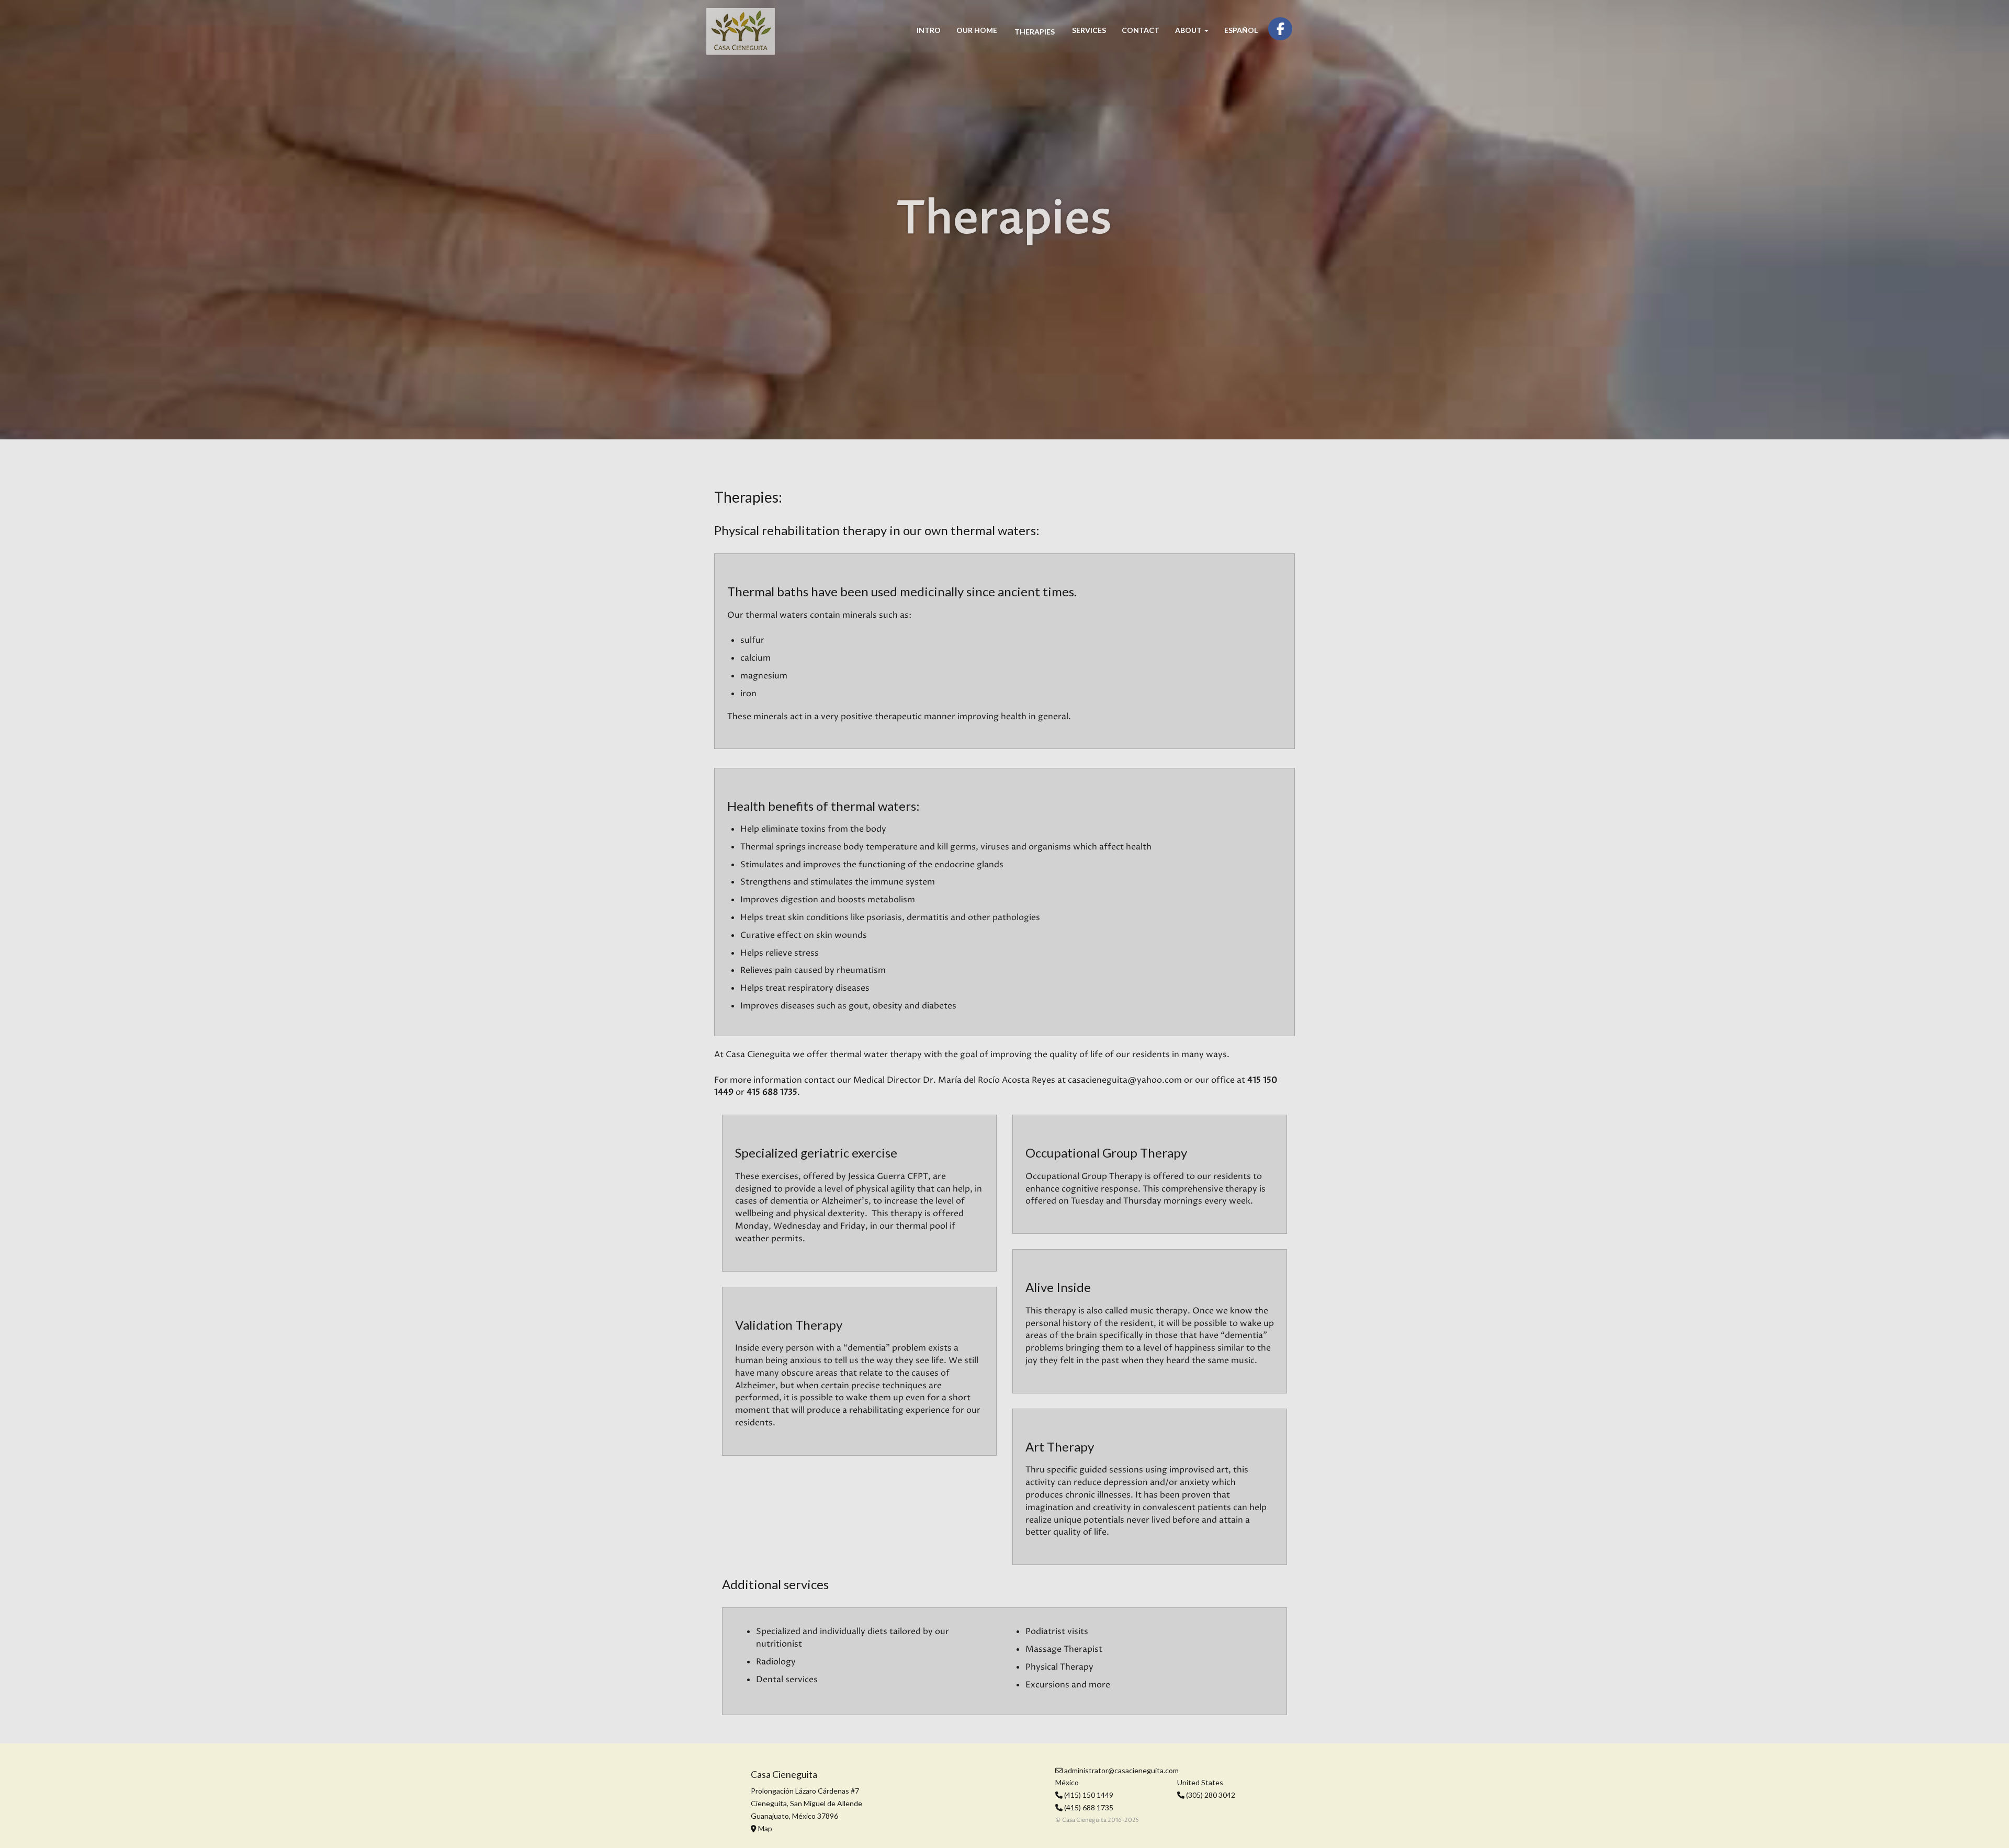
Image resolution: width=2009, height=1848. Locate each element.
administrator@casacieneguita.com (1121, 1770)
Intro (929, 30)
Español (1241, 30)
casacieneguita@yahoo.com (1125, 1080)
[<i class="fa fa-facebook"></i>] (1280, 29)
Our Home (977, 30)
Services (1089, 30)
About (1189, 30)
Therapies (1035, 32)
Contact (1141, 30)
